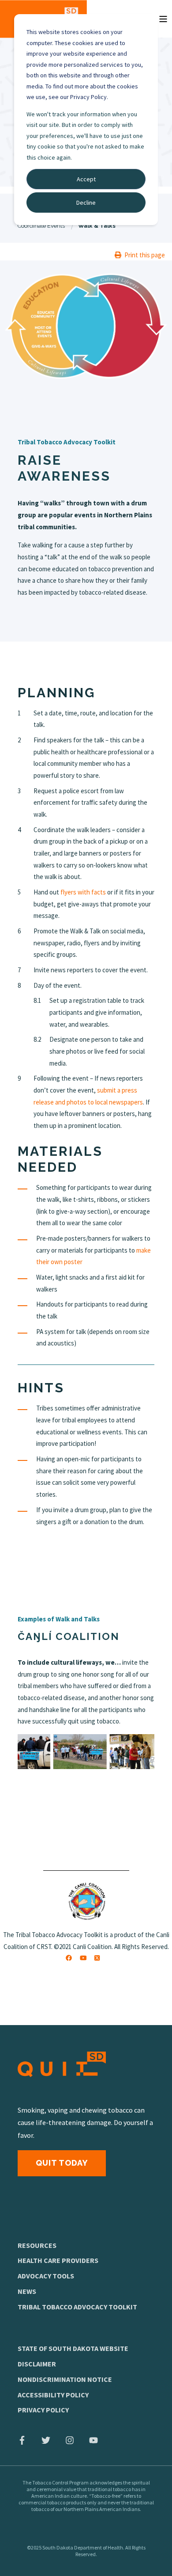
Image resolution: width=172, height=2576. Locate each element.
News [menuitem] (27, 2291)
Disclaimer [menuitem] (37, 2364)
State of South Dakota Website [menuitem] (73, 2348)
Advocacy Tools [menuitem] (46, 2276)
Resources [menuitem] (37, 2245)
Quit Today (62, 2163)
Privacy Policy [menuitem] (43, 2410)
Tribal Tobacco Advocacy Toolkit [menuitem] (77, 2307)
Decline (86, 203)
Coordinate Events (41, 226)
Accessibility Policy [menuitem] (53, 2395)
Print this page (145, 255)
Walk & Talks (97, 226)
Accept (86, 179)
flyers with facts (83, 892)
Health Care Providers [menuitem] (58, 2260)
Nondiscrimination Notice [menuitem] (65, 2379)
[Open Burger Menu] (163, 19)
